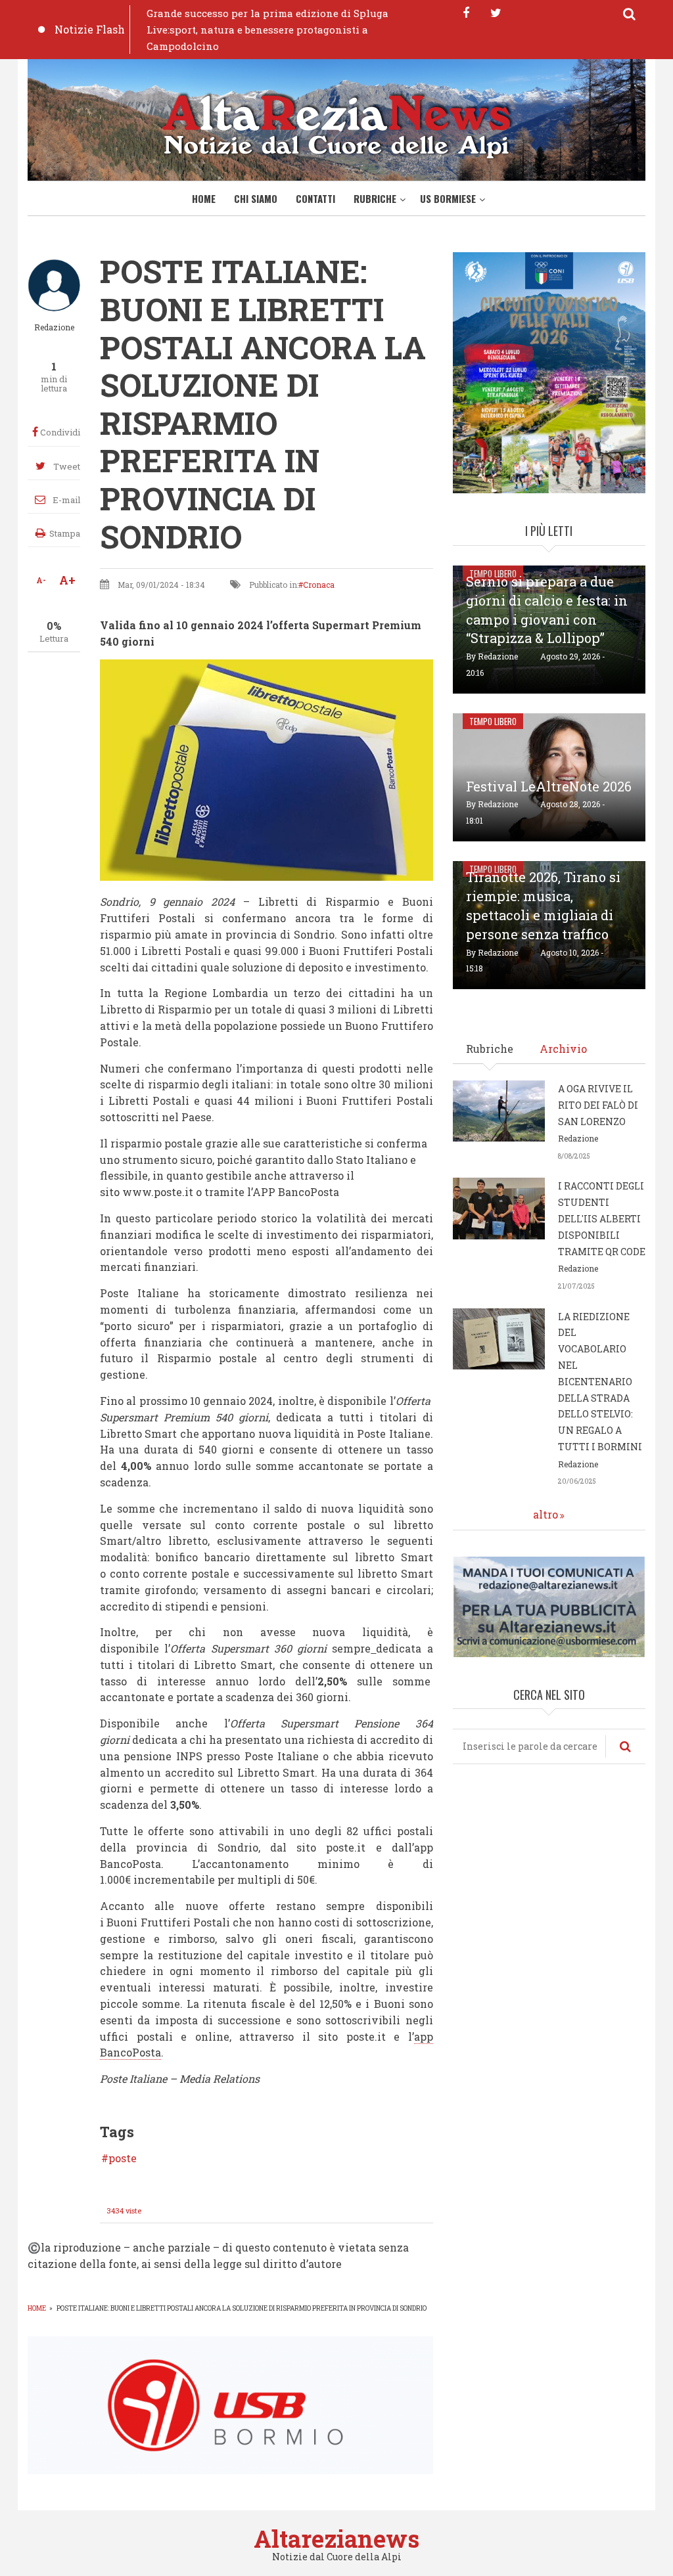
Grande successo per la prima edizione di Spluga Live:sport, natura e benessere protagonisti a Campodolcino (267, 30)
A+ (67, 580)
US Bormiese (448, 198)
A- (41, 580)
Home (204, 198)
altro (545, 1514)
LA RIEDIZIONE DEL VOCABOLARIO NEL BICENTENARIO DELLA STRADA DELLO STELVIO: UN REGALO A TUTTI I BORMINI (600, 1382)
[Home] (336, 124)
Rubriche (375, 198)
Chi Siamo (256, 198)
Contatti (315, 198)
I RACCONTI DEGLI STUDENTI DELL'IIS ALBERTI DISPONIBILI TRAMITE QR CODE (602, 1218)
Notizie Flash (90, 29)
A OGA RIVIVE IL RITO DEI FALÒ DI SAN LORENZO (598, 1105)
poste (123, 2158)
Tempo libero (493, 721)
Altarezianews (336, 2539)
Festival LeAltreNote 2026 (549, 786)
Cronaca (319, 585)
